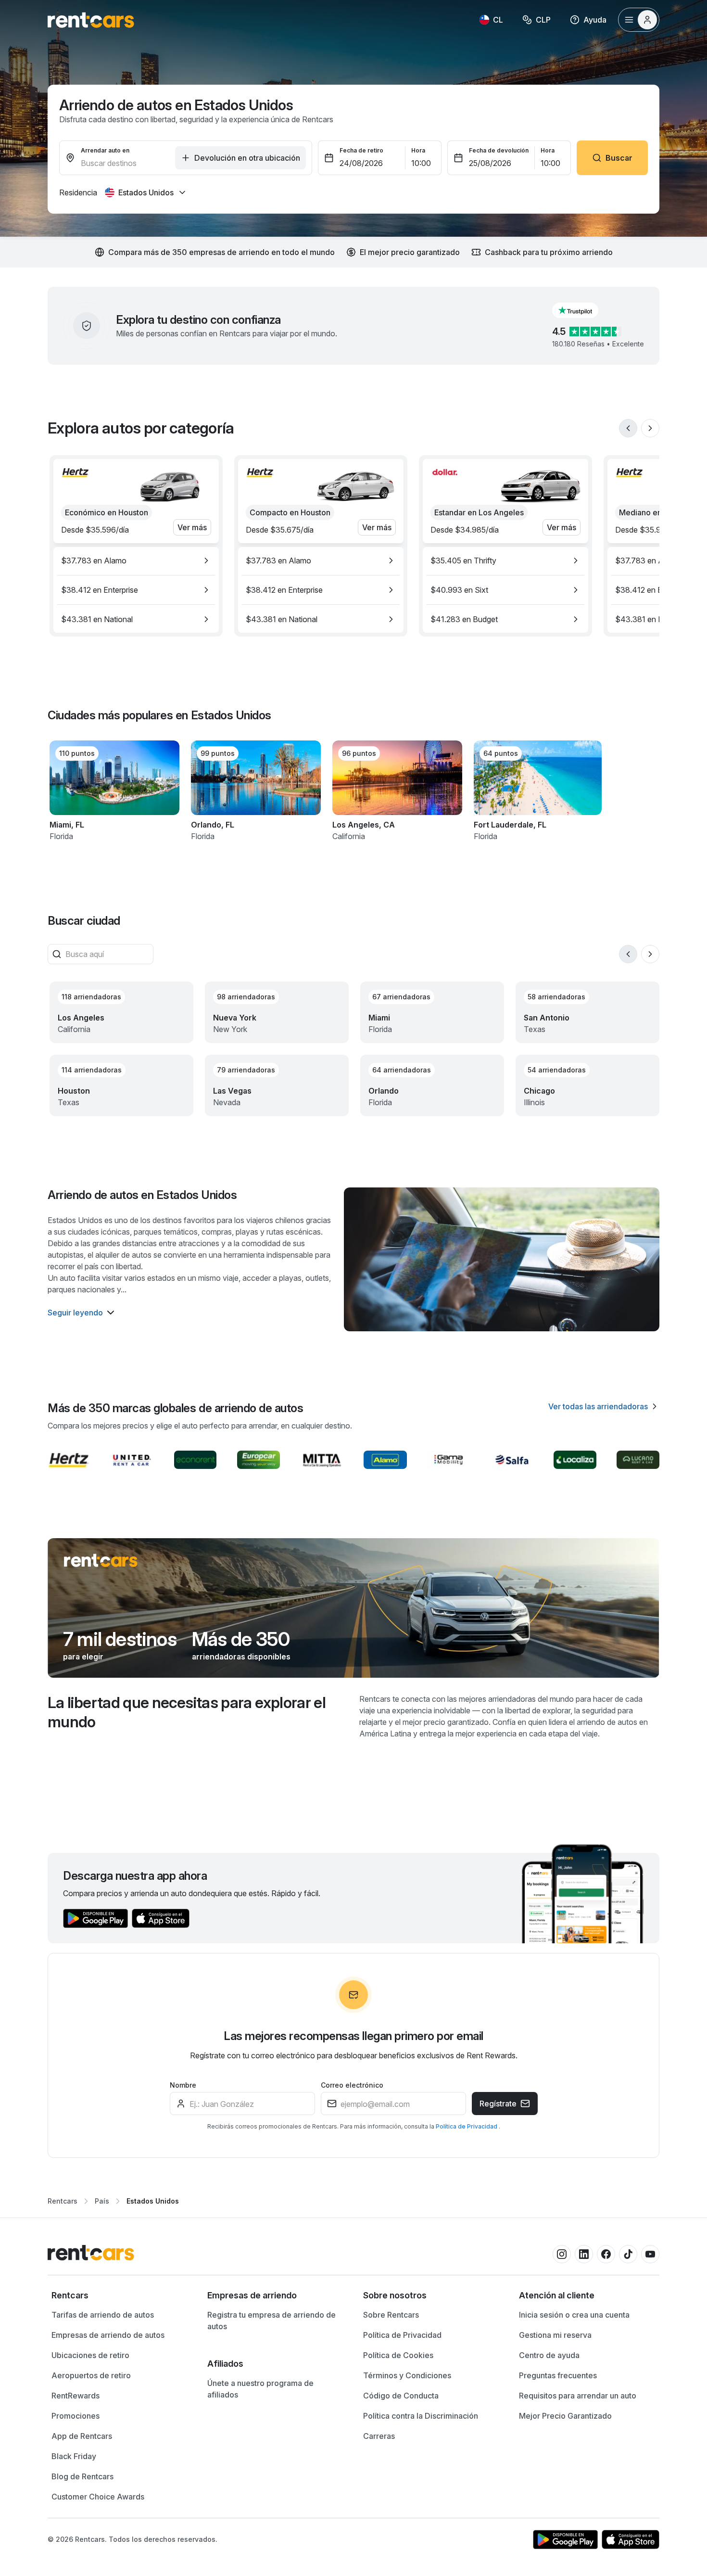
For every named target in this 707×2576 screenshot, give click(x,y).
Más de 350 (241, 1639)
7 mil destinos (120, 1639)
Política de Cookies (398, 2355)
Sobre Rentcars (391, 2315)
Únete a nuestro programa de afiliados (260, 2389)
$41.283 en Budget (464, 619)
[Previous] (628, 428)
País (102, 2201)
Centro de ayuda (549, 2355)
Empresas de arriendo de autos (108, 2335)
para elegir (83, 1657)
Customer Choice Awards (98, 2497)
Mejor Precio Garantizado (565, 2416)
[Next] (650, 428)
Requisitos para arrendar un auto (578, 2396)
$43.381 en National (97, 619)
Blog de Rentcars (82, 2476)
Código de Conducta (401, 2396)
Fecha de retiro (361, 150)
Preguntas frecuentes (558, 2375)
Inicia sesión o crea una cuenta (574, 2315)
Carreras (379, 2436)
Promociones (76, 2416)
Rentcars (63, 2201)
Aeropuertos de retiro (91, 2375)
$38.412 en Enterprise (100, 590)
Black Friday (74, 2456)
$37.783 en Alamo (94, 561)
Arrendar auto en (105, 150)
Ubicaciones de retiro (90, 2355)
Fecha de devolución (499, 150)
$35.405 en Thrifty (463, 561)
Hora (418, 150)
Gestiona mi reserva (555, 2335)
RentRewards (76, 2396)
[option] (136, 561)
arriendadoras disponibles (241, 1657)
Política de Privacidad (467, 2126)
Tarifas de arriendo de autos (103, 2315)
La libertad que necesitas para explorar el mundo (187, 1712)
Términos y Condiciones (407, 2375)
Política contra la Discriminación (421, 2416)
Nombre (183, 2085)
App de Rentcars (82, 2436)
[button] (583, 310)
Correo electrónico (352, 2085)
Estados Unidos (153, 2201)
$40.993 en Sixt (459, 590)
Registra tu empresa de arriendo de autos (271, 2321)
